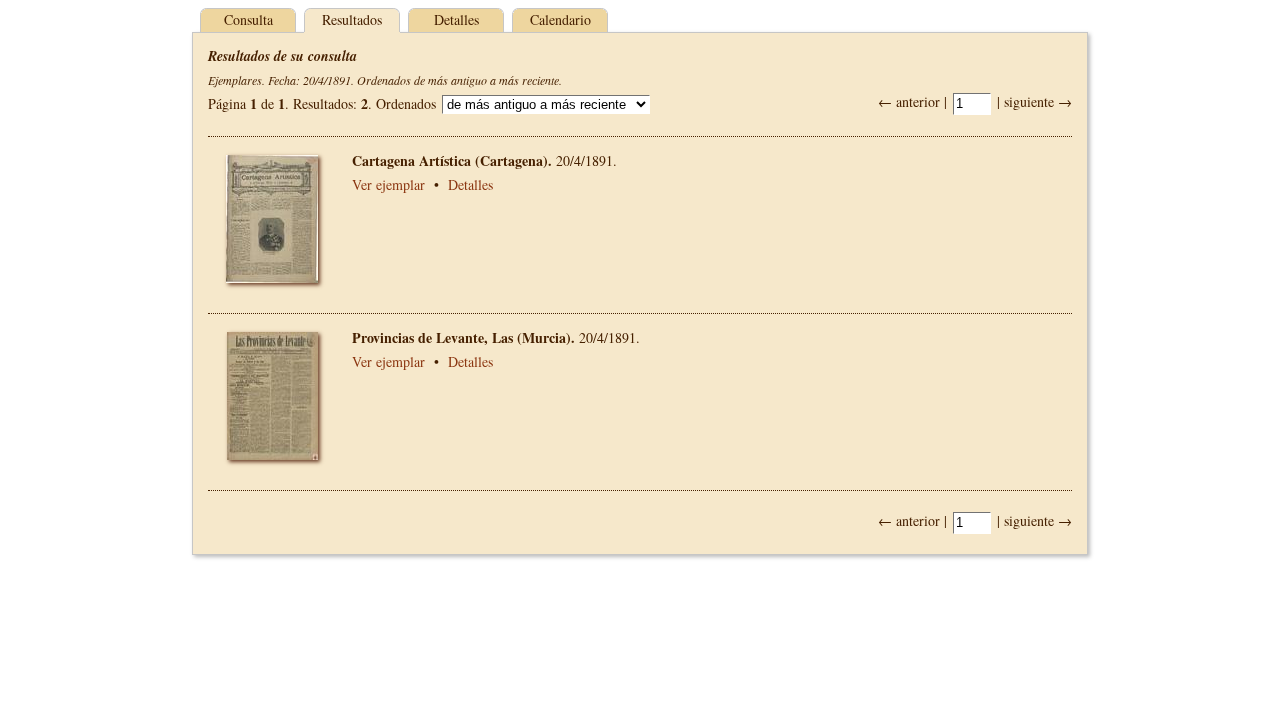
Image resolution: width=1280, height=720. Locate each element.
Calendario (560, 19)
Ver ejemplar (388, 184)
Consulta (248, 19)
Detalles (456, 19)
